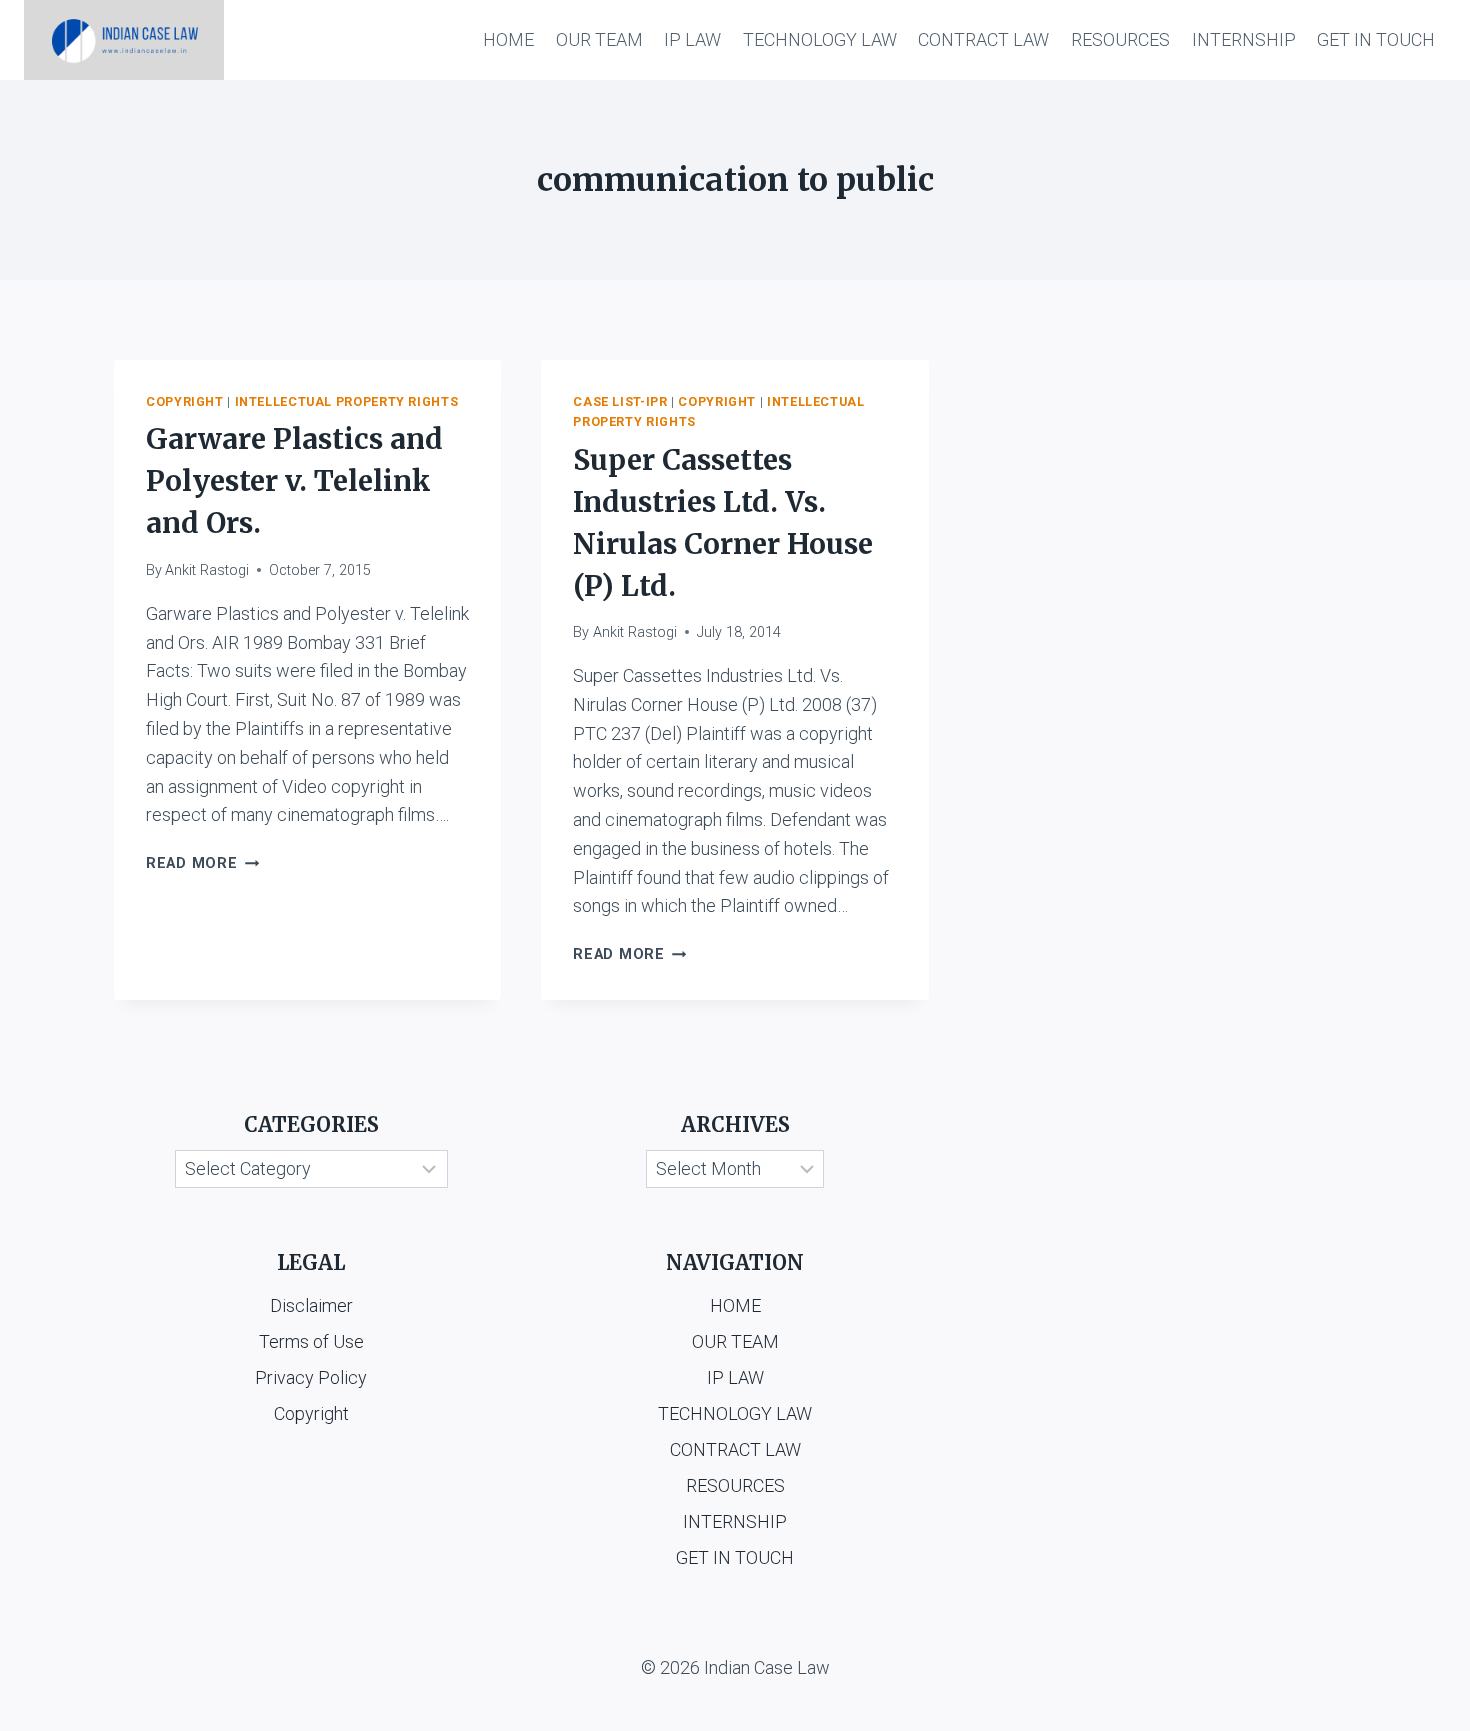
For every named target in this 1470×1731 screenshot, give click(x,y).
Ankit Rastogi (207, 570)
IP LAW (692, 39)
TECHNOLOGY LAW (820, 39)
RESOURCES (1120, 39)
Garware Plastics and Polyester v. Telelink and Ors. (294, 481)
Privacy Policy (311, 1377)
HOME (508, 39)
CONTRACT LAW (983, 39)
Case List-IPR (620, 401)
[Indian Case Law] (124, 40)
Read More (202, 863)
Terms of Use (311, 1341)
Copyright (185, 401)
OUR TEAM (599, 39)
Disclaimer (311, 1305)
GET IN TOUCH (1376, 39)
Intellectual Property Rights (347, 401)
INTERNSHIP (1244, 39)
